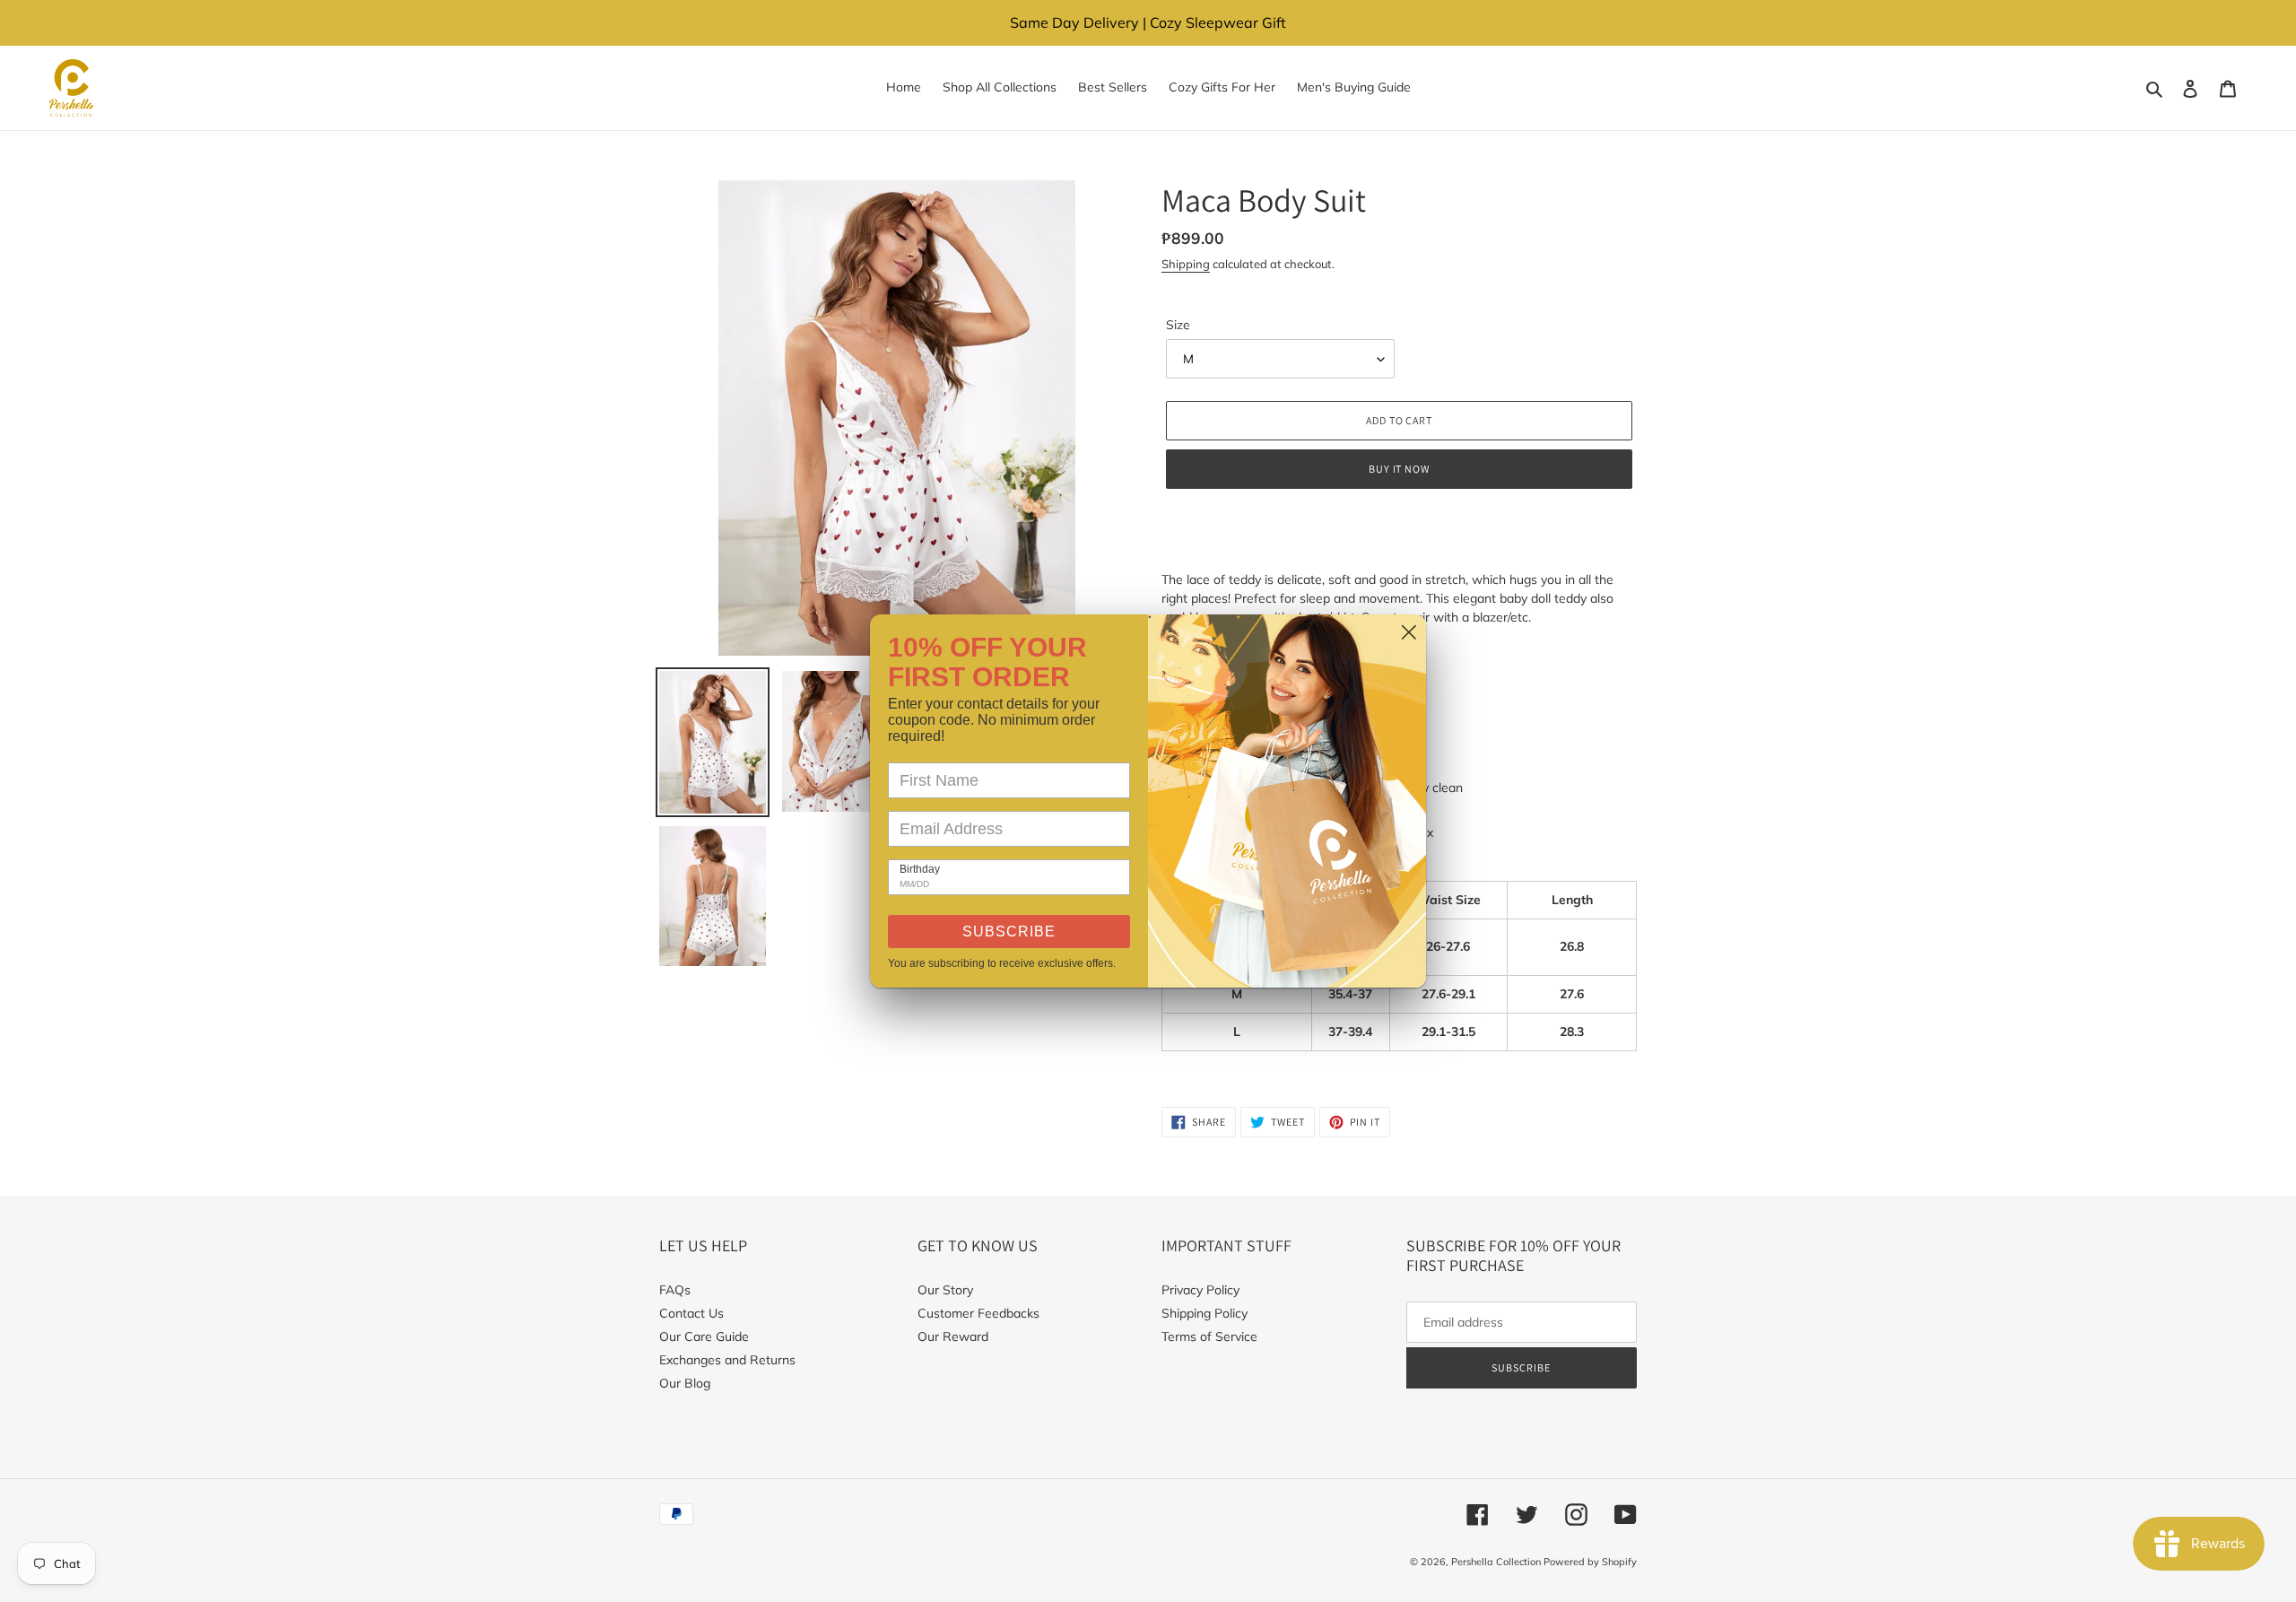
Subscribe (1009, 932)
